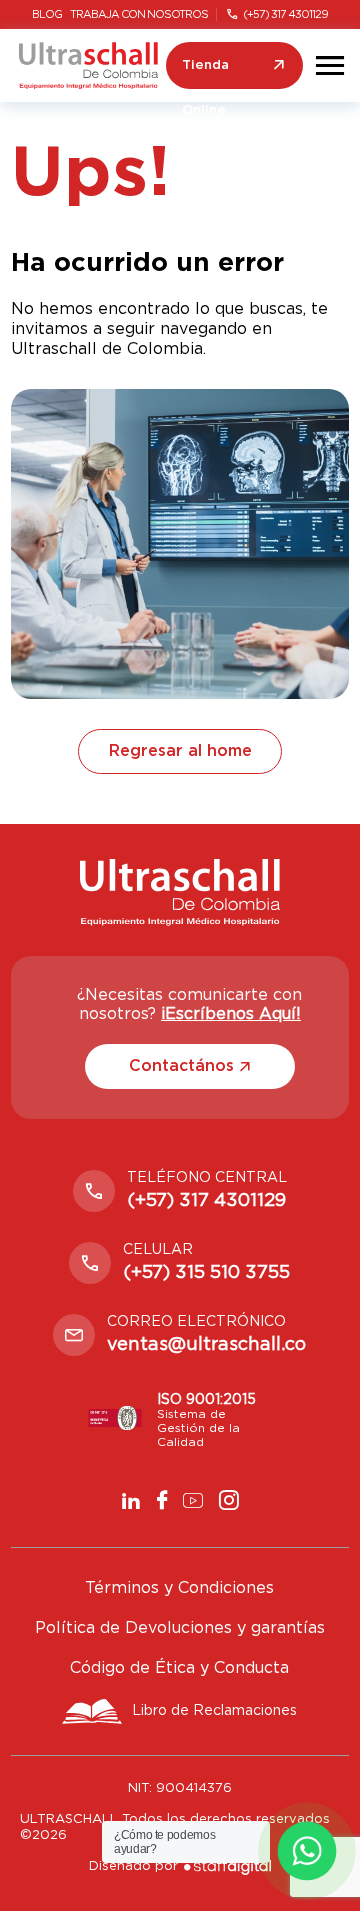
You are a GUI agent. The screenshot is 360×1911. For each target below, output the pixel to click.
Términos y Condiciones (179, 1588)
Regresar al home (180, 751)
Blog (47, 14)
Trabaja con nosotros (139, 14)
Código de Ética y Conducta (179, 1668)
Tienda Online (205, 74)
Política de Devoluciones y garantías (180, 1628)
